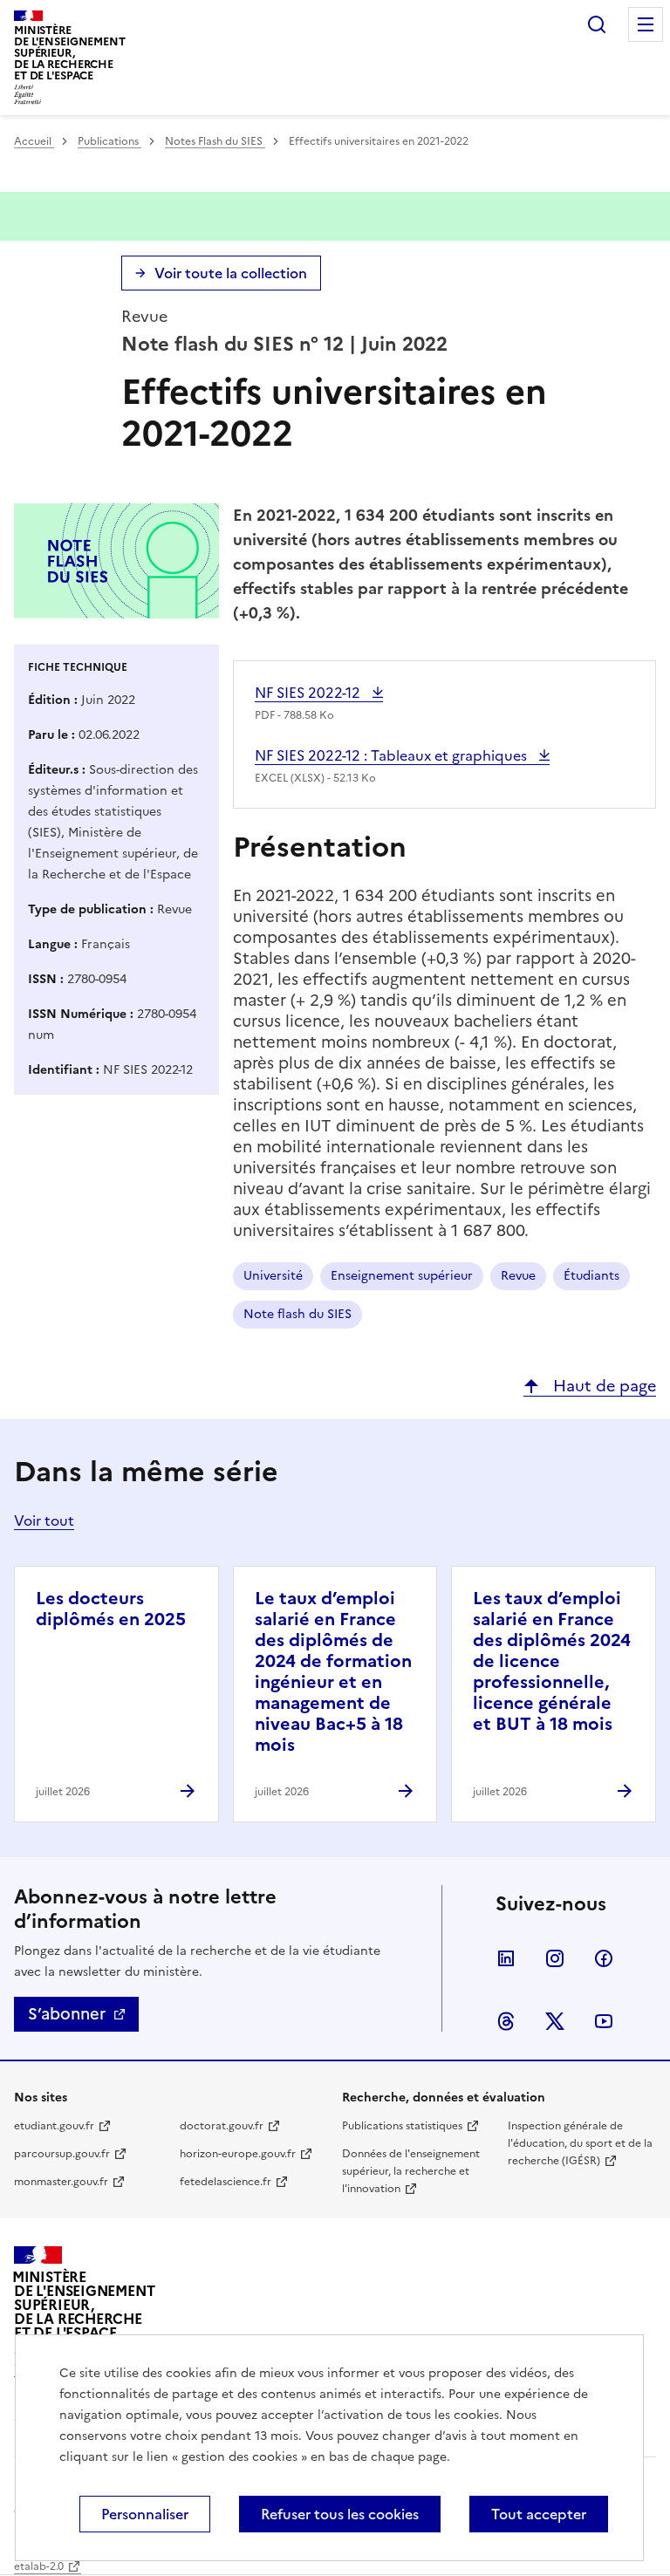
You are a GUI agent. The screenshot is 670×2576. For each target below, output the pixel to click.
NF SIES (309, 693)
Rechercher (597, 24)
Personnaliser (145, 2514)
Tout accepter (539, 2514)
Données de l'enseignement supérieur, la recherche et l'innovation (411, 2171)
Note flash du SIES (297, 1314)
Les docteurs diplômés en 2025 (111, 1609)
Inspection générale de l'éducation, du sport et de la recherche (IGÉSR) (580, 2143)
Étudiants (591, 1276)
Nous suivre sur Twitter (555, 2021)
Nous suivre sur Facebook (604, 1958)
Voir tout (44, 1520)
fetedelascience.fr (226, 2182)
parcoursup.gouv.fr (62, 2154)
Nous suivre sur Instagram (555, 1958)
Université (273, 1276)
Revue (518, 1276)
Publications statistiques (402, 2126)
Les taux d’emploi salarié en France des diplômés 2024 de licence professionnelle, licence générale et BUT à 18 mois (552, 1661)
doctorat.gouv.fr (222, 2126)
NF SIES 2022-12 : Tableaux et (393, 755)
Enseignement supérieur (402, 1276)
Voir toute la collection (231, 273)
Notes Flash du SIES (215, 141)
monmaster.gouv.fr (61, 2182)
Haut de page (602, 1386)
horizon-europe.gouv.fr (238, 2154)
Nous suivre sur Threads (506, 2021)
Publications (109, 141)
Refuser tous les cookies (340, 2514)
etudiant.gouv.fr (54, 2126)
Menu (646, 24)
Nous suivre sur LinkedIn (506, 1958)
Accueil (34, 141)
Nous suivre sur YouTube (604, 2021)
